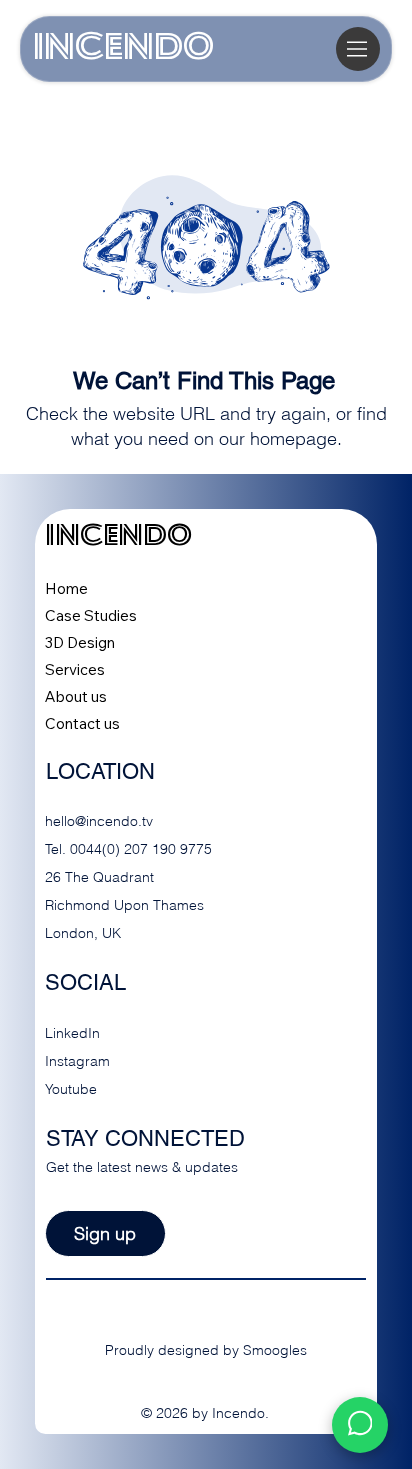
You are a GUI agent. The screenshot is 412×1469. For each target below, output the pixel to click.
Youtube (71, 1089)
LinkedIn (72, 1033)
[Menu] (358, 49)
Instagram (77, 1061)
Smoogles (275, 1350)
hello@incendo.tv (99, 821)
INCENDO (123, 48)
